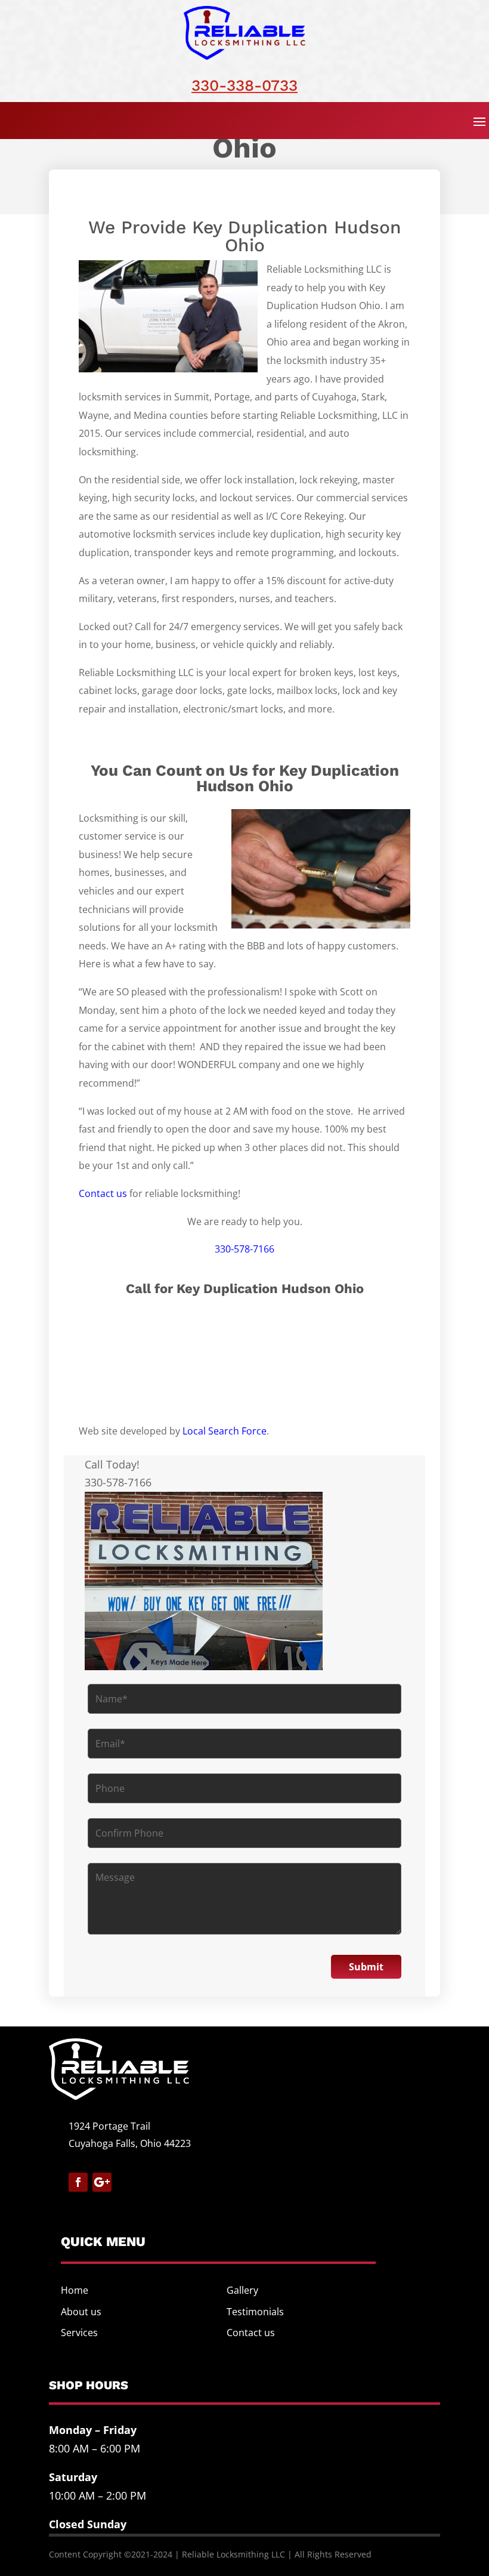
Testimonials (255, 2312)
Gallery (242, 2290)
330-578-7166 (244, 1249)
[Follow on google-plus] (102, 2182)
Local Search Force (225, 1431)
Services (79, 2333)
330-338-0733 (244, 85)
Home (75, 2290)
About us (81, 2312)
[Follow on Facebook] (78, 2182)
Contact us (103, 1193)
